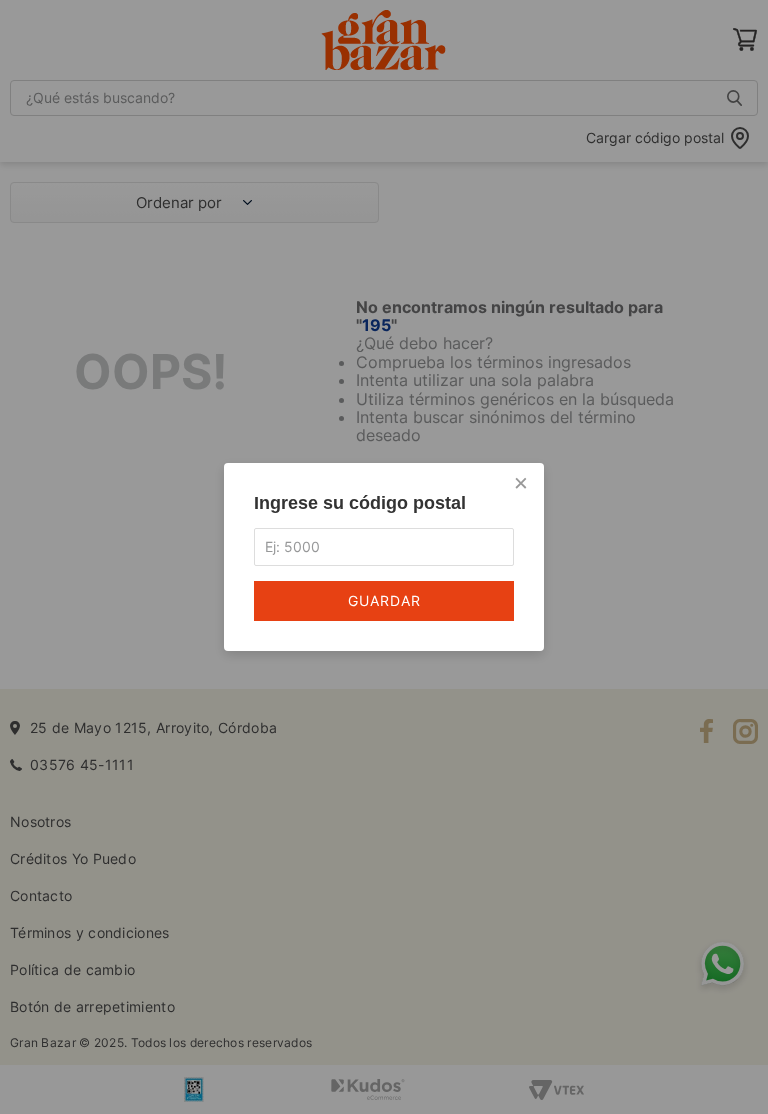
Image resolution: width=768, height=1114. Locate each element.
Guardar (384, 600)
